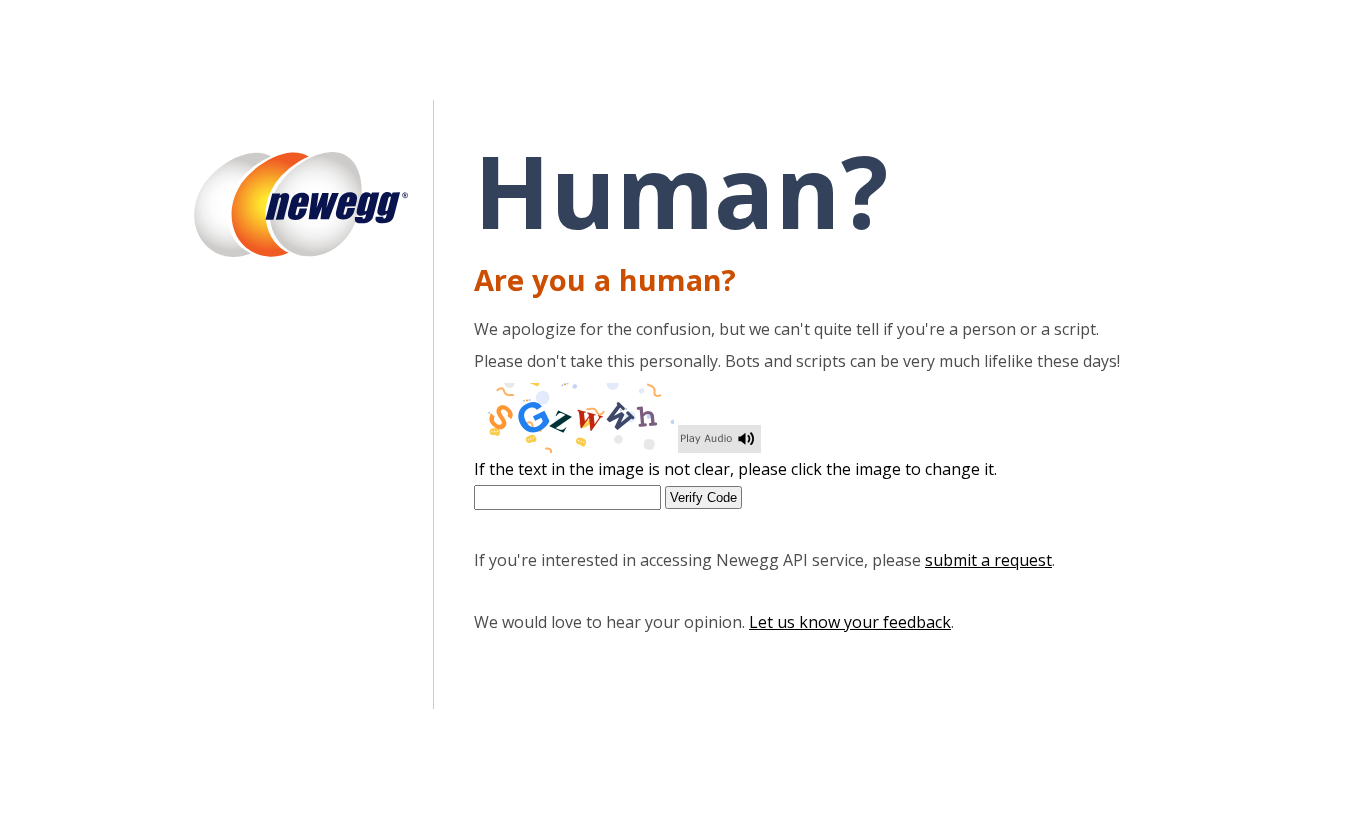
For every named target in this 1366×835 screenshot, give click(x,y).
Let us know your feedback (850, 622)
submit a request (988, 560)
